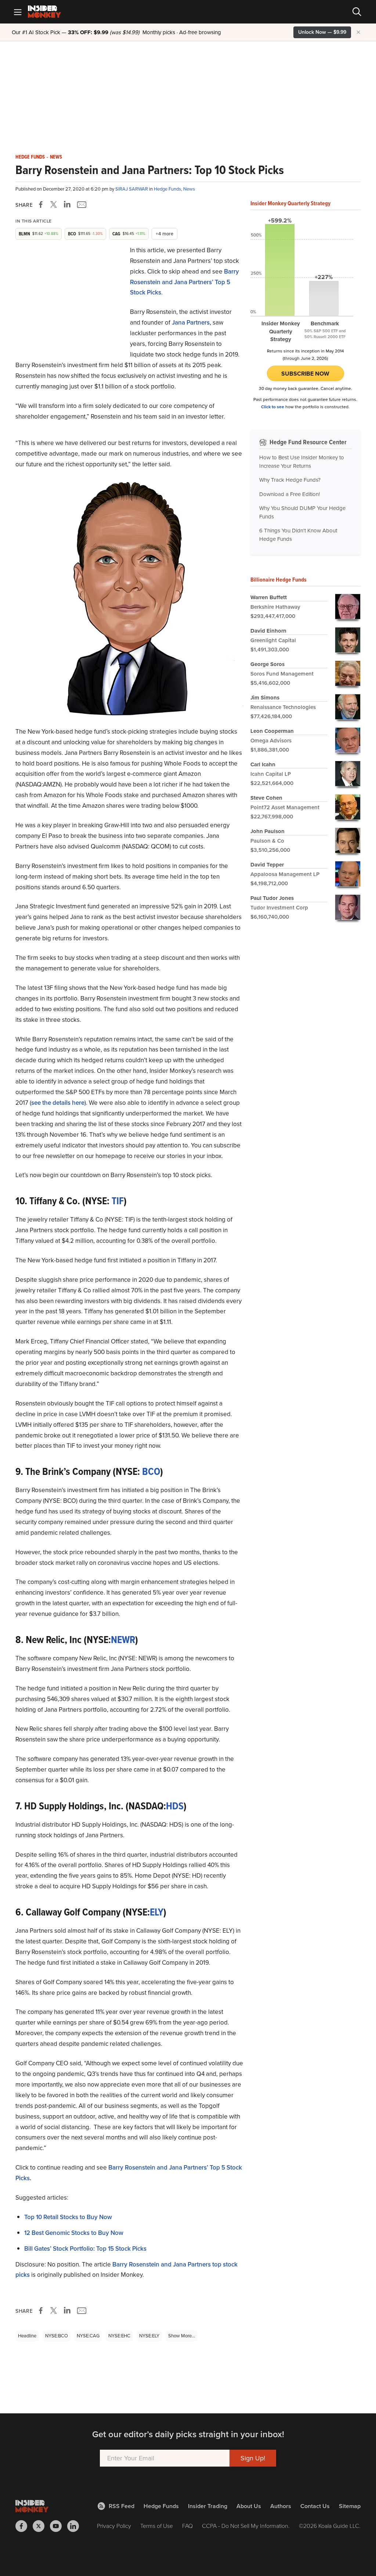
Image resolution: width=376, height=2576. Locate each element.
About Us (249, 2506)
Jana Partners (191, 323)
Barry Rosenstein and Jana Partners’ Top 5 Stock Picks (185, 282)
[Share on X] (55, 205)
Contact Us (315, 2506)
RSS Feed (122, 2506)
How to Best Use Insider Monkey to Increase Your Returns (302, 462)
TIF (117, 1201)
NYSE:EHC (119, 2336)
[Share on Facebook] (42, 205)
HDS (175, 1806)
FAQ (187, 2526)
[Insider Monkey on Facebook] (24, 2526)
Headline (27, 2336)
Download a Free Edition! (290, 494)
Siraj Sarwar (132, 189)
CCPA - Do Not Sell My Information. (246, 2526)
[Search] (357, 12)
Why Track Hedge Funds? (290, 480)
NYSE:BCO (57, 2336)
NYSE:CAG (88, 2336)
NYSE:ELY (149, 2336)
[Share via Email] (81, 205)
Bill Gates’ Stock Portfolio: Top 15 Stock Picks (85, 2249)
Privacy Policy (114, 2526)
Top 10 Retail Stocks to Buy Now (68, 2217)
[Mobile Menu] (18, 12)
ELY (157, 1912)
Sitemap (350, 2506)
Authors (281, 2506)
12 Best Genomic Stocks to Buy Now (74, 2233)
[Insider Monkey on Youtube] (59, 2526)
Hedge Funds (30, 157)
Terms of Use (157, 2526)
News (56, 157)
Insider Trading (208, 2506)
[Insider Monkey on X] (41, 2526)
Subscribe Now (305, 374)
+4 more (164, 234)
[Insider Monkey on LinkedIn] (76, 2526)
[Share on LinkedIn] (67, 205)
